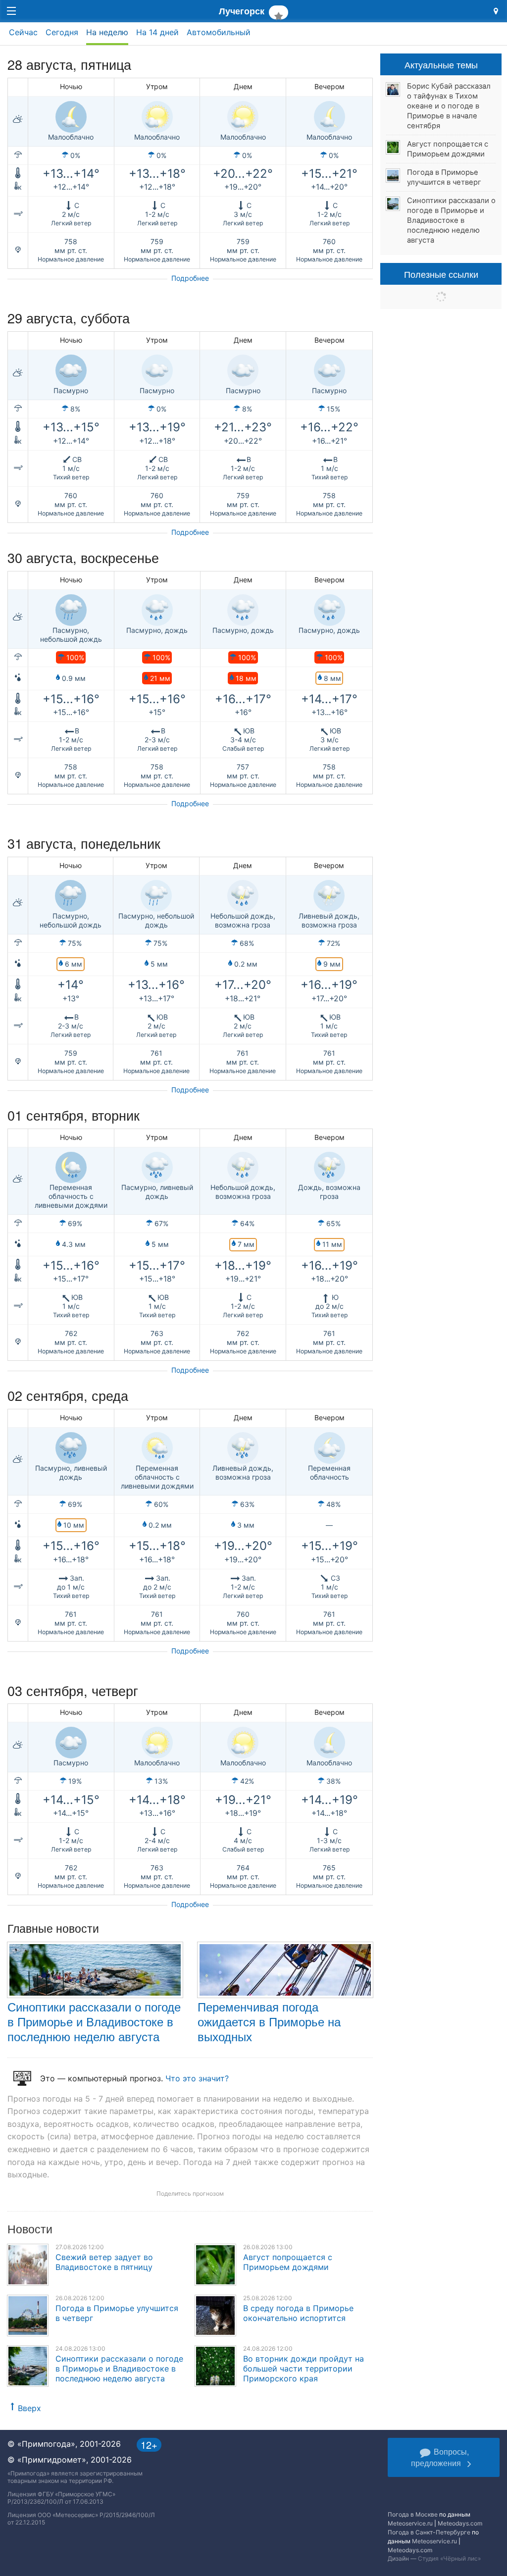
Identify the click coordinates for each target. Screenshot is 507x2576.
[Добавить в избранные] (279, 12)
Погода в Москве (413, 2514)
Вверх (29, 2408)
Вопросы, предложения (440, 2457)
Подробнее (190, 278)
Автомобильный (219, 32)
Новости (30, 2229)
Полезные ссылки (441, 274)
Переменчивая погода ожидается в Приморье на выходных (269, 2021)
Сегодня (62, 32)
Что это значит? (197, 2078)
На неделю (107, 32)
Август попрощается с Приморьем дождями (288, 2262)
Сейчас (23, 32)
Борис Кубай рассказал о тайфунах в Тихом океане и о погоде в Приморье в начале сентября (449, 106)
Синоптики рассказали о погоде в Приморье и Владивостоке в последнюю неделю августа (94, 2021)
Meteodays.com (460, 2523)
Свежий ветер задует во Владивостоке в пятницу (104, 2262)
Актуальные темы (441, 64)
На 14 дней (157, 32)
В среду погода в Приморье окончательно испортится (298, 2313)
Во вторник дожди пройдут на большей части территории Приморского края (304, 2369)
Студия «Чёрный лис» (449, 2558)
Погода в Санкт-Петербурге (429, 2532)
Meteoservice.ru (410, 2523)
